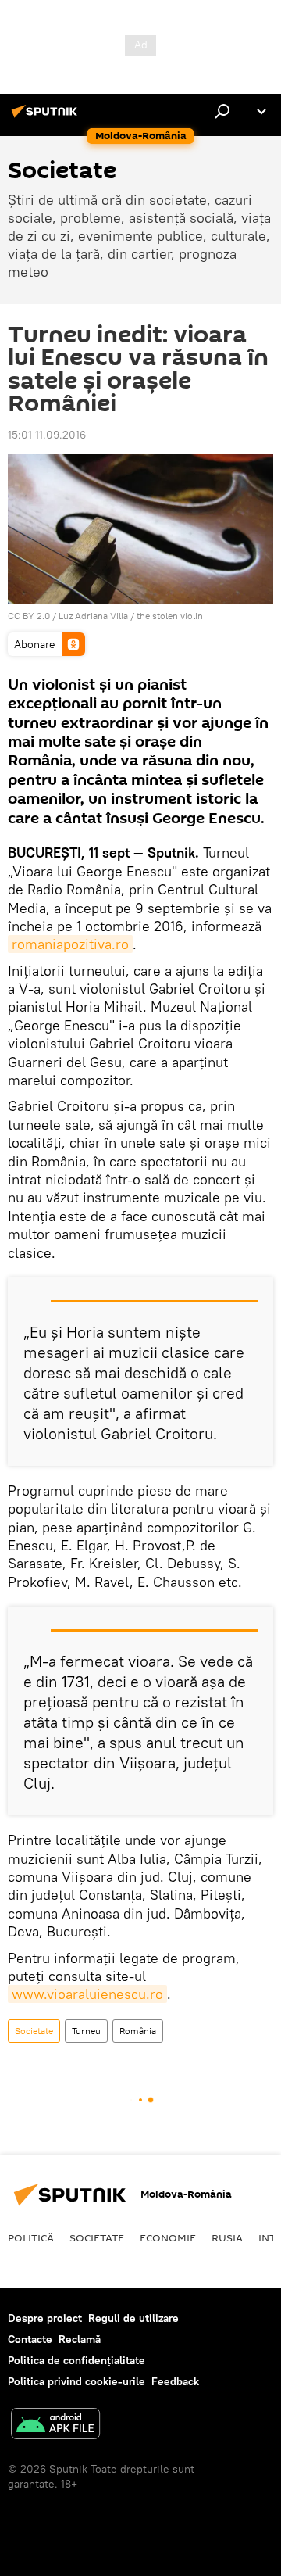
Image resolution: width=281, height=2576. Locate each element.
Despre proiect (45, 2318)
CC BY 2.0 (29, 616)
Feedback (175, 2381)
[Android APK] (55, 2426)
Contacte (30, 2339)
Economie (168, 2237)
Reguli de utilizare (133, 2318)
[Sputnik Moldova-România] (47, 117)
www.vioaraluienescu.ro (87, 1994)
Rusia (227, 2237)
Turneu (86, 2031)
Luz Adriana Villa (93, 616)
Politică (31, 2237)
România (138, 2031)
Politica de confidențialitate (76, 2360)
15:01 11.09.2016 (47, 435)
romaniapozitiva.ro (70, 944)
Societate (34, 2031)
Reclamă (80, 2339)
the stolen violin (170, 616)
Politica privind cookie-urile (76, 2381)
